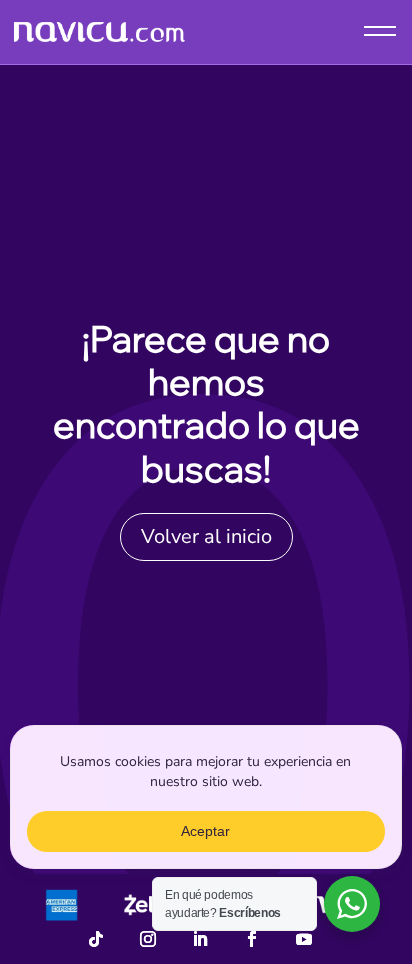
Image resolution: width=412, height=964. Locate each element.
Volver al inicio (206, 536)
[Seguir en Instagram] (148, 939)
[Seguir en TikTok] (96, 939)
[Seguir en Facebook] (252, 939)
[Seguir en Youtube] (304, 939)
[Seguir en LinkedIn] (200, 939)
